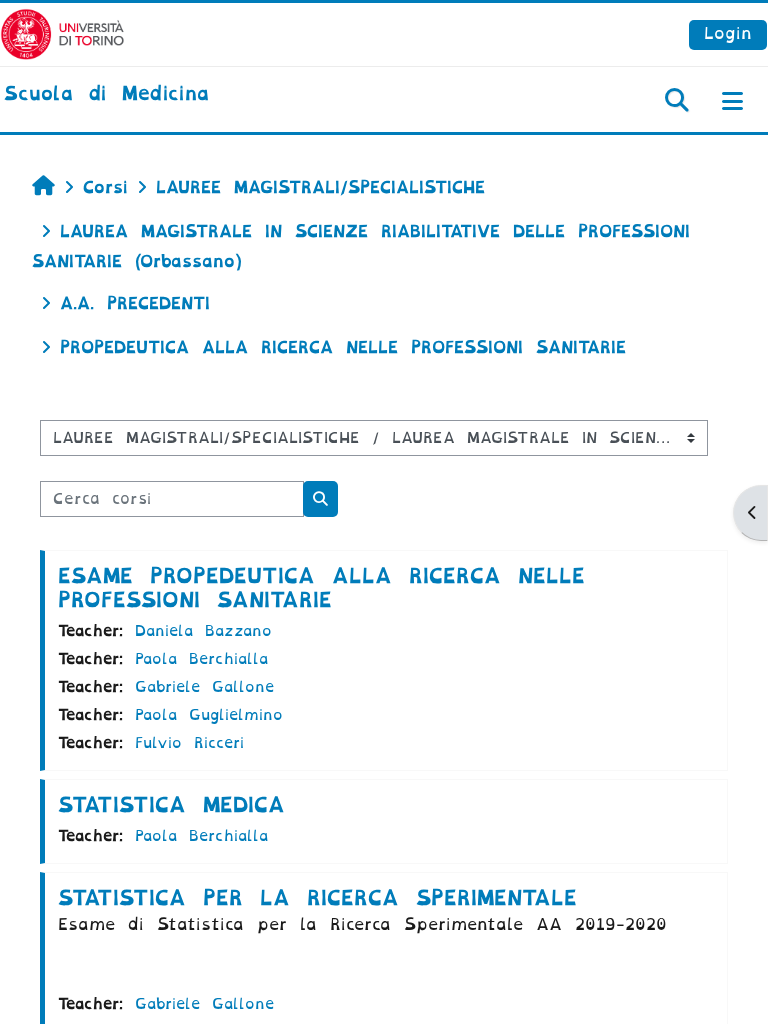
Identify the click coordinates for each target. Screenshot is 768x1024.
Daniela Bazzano (203, 631)
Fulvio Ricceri (189, 743)
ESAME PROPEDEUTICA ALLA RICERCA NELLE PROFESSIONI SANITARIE (321, 588)
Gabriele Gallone (204, 687)
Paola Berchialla (201, 659)
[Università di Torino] (62, 33)
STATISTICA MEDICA (171, 805)
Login (728, 33)
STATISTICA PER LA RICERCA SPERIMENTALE (317, 898)
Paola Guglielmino (209, 715)
